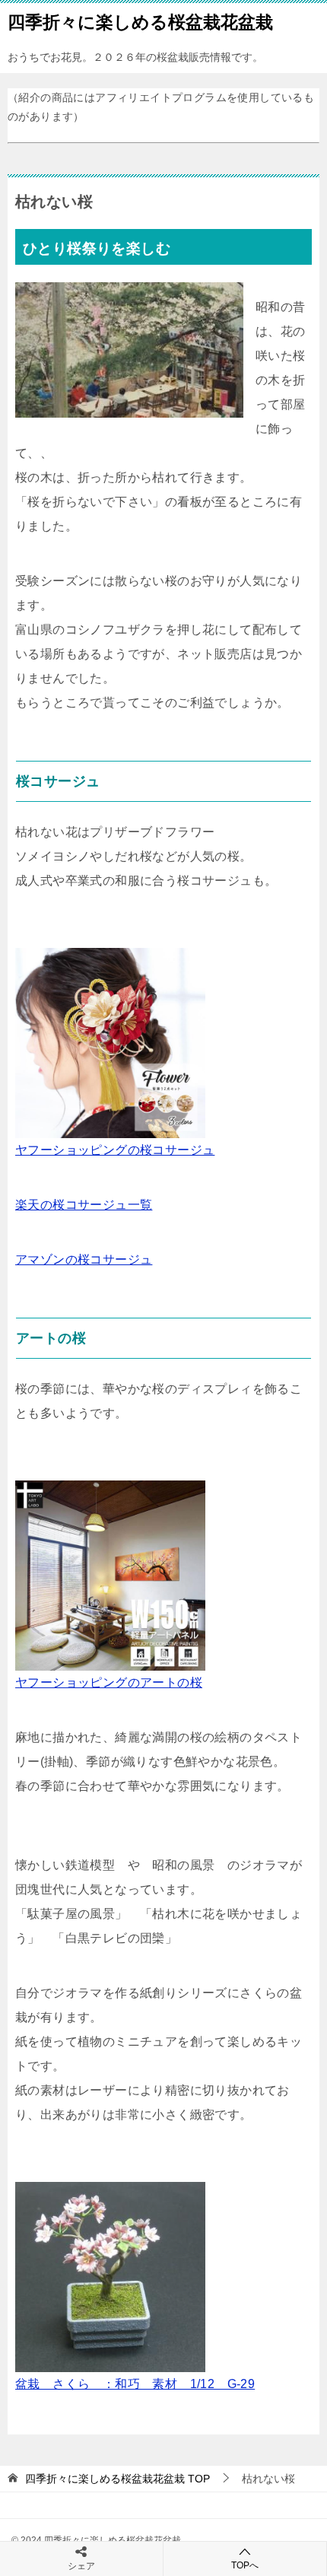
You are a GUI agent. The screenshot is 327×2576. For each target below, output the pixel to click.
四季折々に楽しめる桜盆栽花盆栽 (140, 22)
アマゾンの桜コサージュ (84, 1259)
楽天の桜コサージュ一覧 (84, 1205)
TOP (117, 2479)
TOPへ (245, 2565)
